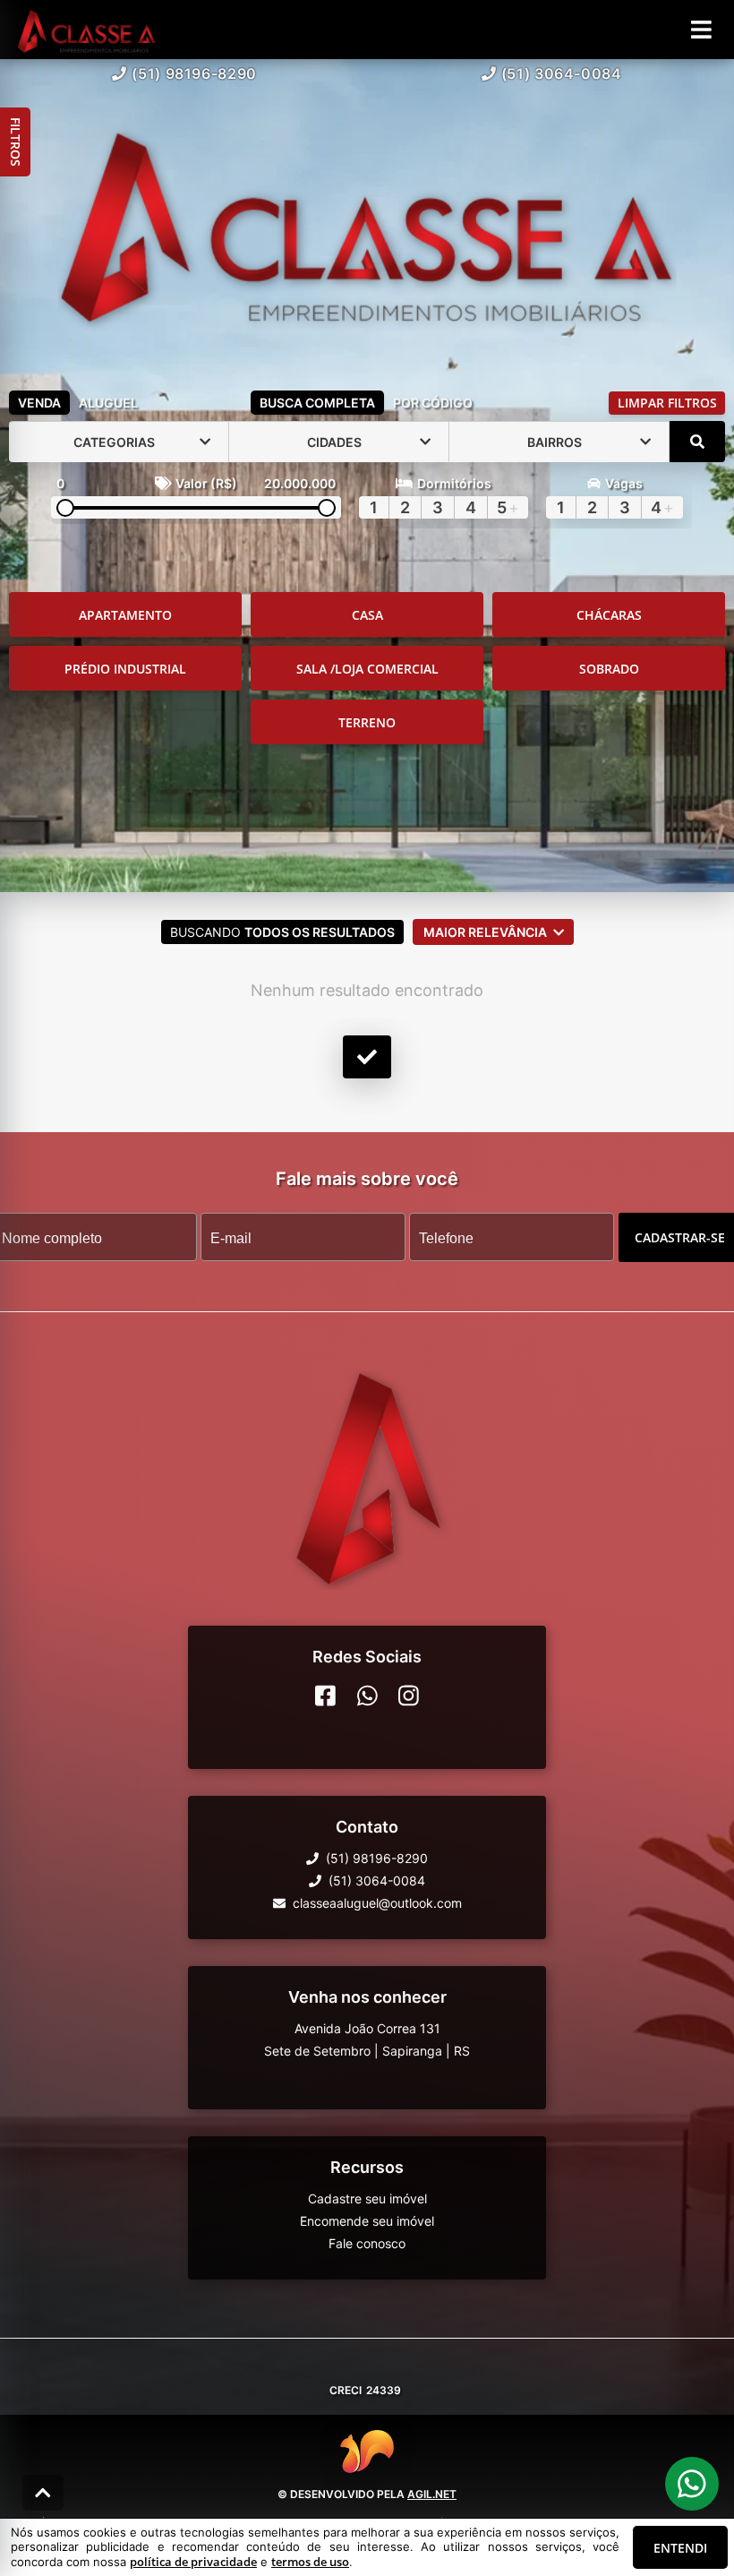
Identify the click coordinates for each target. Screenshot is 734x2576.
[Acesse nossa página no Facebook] (325, 1696)
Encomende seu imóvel (367, 2221)
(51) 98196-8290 (194, 73)
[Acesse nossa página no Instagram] (409, 1696)
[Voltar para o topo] (43, 2493)
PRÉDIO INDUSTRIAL (125, 669)
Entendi (680, 2548)
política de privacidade (193, 2562)
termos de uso (310, 2562)
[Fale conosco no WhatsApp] (367, 1696)
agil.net (432, 2494)
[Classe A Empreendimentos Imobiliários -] (367, 221)
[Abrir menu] (701, 30)
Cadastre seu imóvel (367, 2198)
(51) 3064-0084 (562, 73)
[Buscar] (697, 442)
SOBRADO (609, 669)
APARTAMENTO (125, 615)
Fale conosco (367, 2243)
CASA (367, 615)
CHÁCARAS (609, 615)
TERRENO (367, 722)
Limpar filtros (667, 403)
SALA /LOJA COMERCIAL (367, 669)
